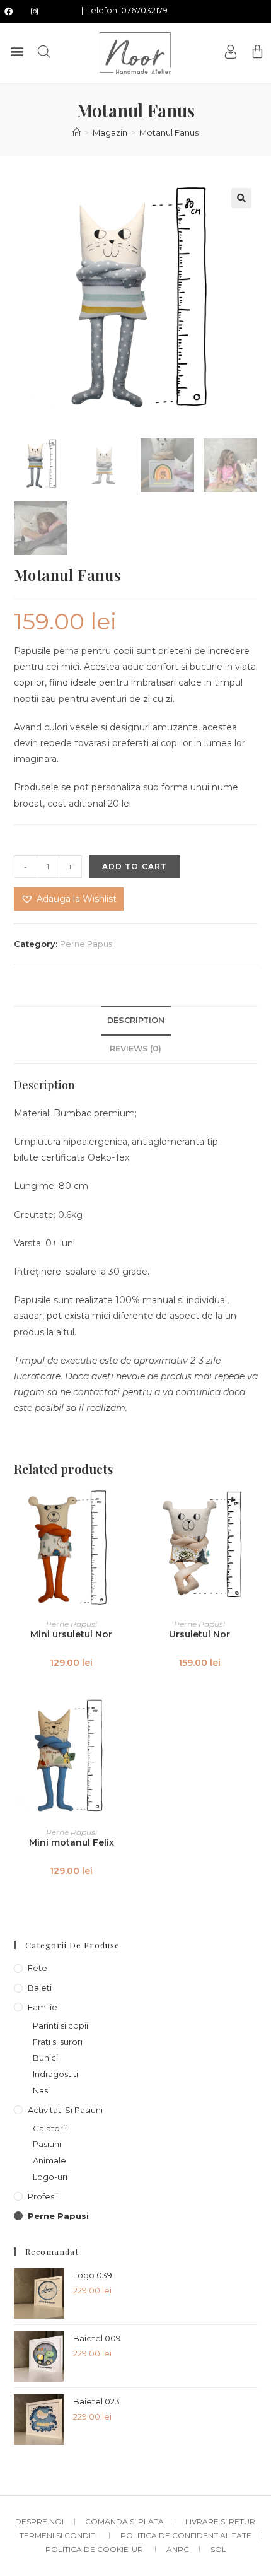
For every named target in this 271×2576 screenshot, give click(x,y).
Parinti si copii (61, 2025)
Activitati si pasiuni (65, 2110)
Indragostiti (55, 2074)
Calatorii (50, 2128)
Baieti (40, 1988)
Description (136, 1020)
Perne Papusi (87, 944)
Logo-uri (50, 2177)
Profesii (43, 2196)
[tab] (136, 1021)
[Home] (77, 132)
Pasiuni (47, 2144)
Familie (43, 2007)
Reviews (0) (135, 1049)
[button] (17, 51)
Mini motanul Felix (72, 1842)
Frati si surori (58, 2042)
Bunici (45, 2058)
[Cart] (257, 51)
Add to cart (135, 866)
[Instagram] (34, 11)
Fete (37, 1968)
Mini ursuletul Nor (71, 1634)
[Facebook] (8, 11)
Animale (49, 2160)
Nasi (41, 2090)
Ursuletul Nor (199, 1634)
